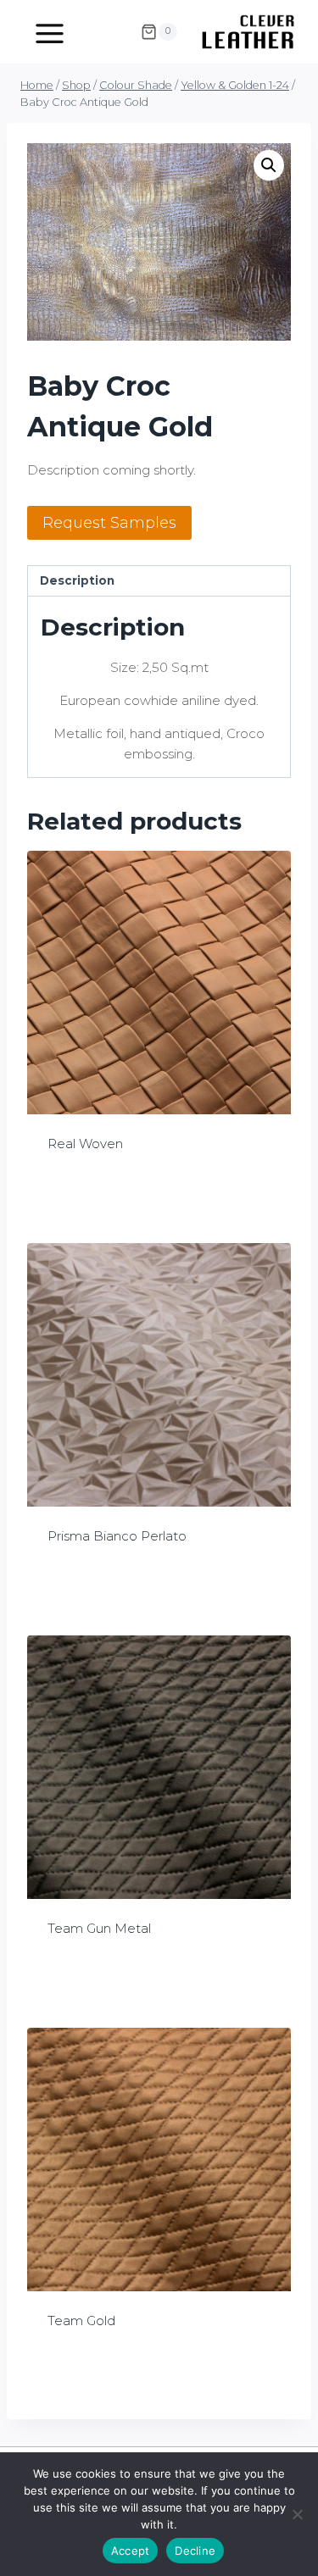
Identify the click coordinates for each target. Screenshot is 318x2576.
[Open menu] (50, 31)
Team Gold (81, 2321)
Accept (131, 2551)
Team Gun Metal (99, 1928)
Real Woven (85, 1144)
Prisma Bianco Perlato (117, 1536)
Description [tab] (77, 580)
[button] (269, 165)
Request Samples (109, 523)
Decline (195, 2551)
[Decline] (297, 2514)
